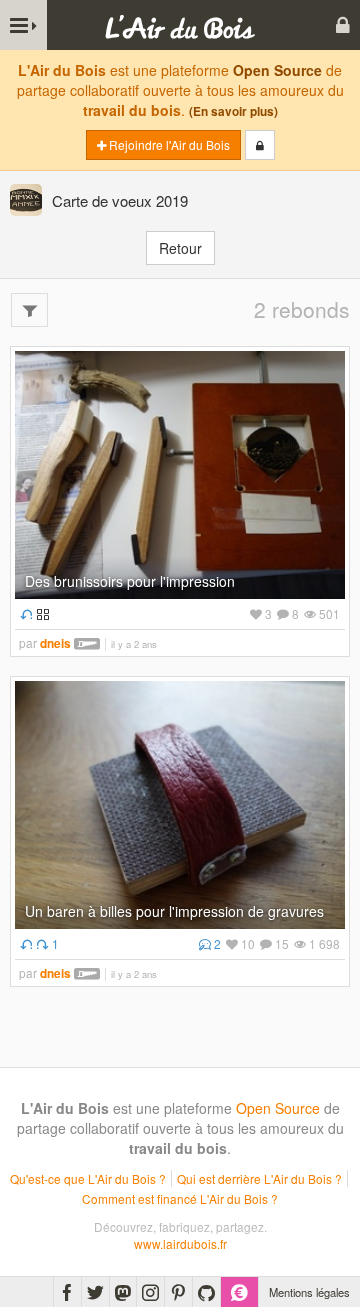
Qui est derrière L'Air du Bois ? (259, 1178)
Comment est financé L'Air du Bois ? (180, 1198)
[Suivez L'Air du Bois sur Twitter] (95, 1292)
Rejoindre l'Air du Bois (168, 144)
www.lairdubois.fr (180, 1243)
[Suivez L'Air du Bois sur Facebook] (67, 1292)
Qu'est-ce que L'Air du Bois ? (88, 1178)
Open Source (277, 70)
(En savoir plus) (233, 111)
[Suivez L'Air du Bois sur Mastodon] (123, 1292)
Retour (180, 248)
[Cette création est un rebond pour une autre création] (23, 613)
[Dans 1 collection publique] (40, 613)
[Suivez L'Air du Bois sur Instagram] (150, 1292)
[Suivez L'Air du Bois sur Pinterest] (178, 1292)
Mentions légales (309, 1292)
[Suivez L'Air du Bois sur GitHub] (206, 1292)
